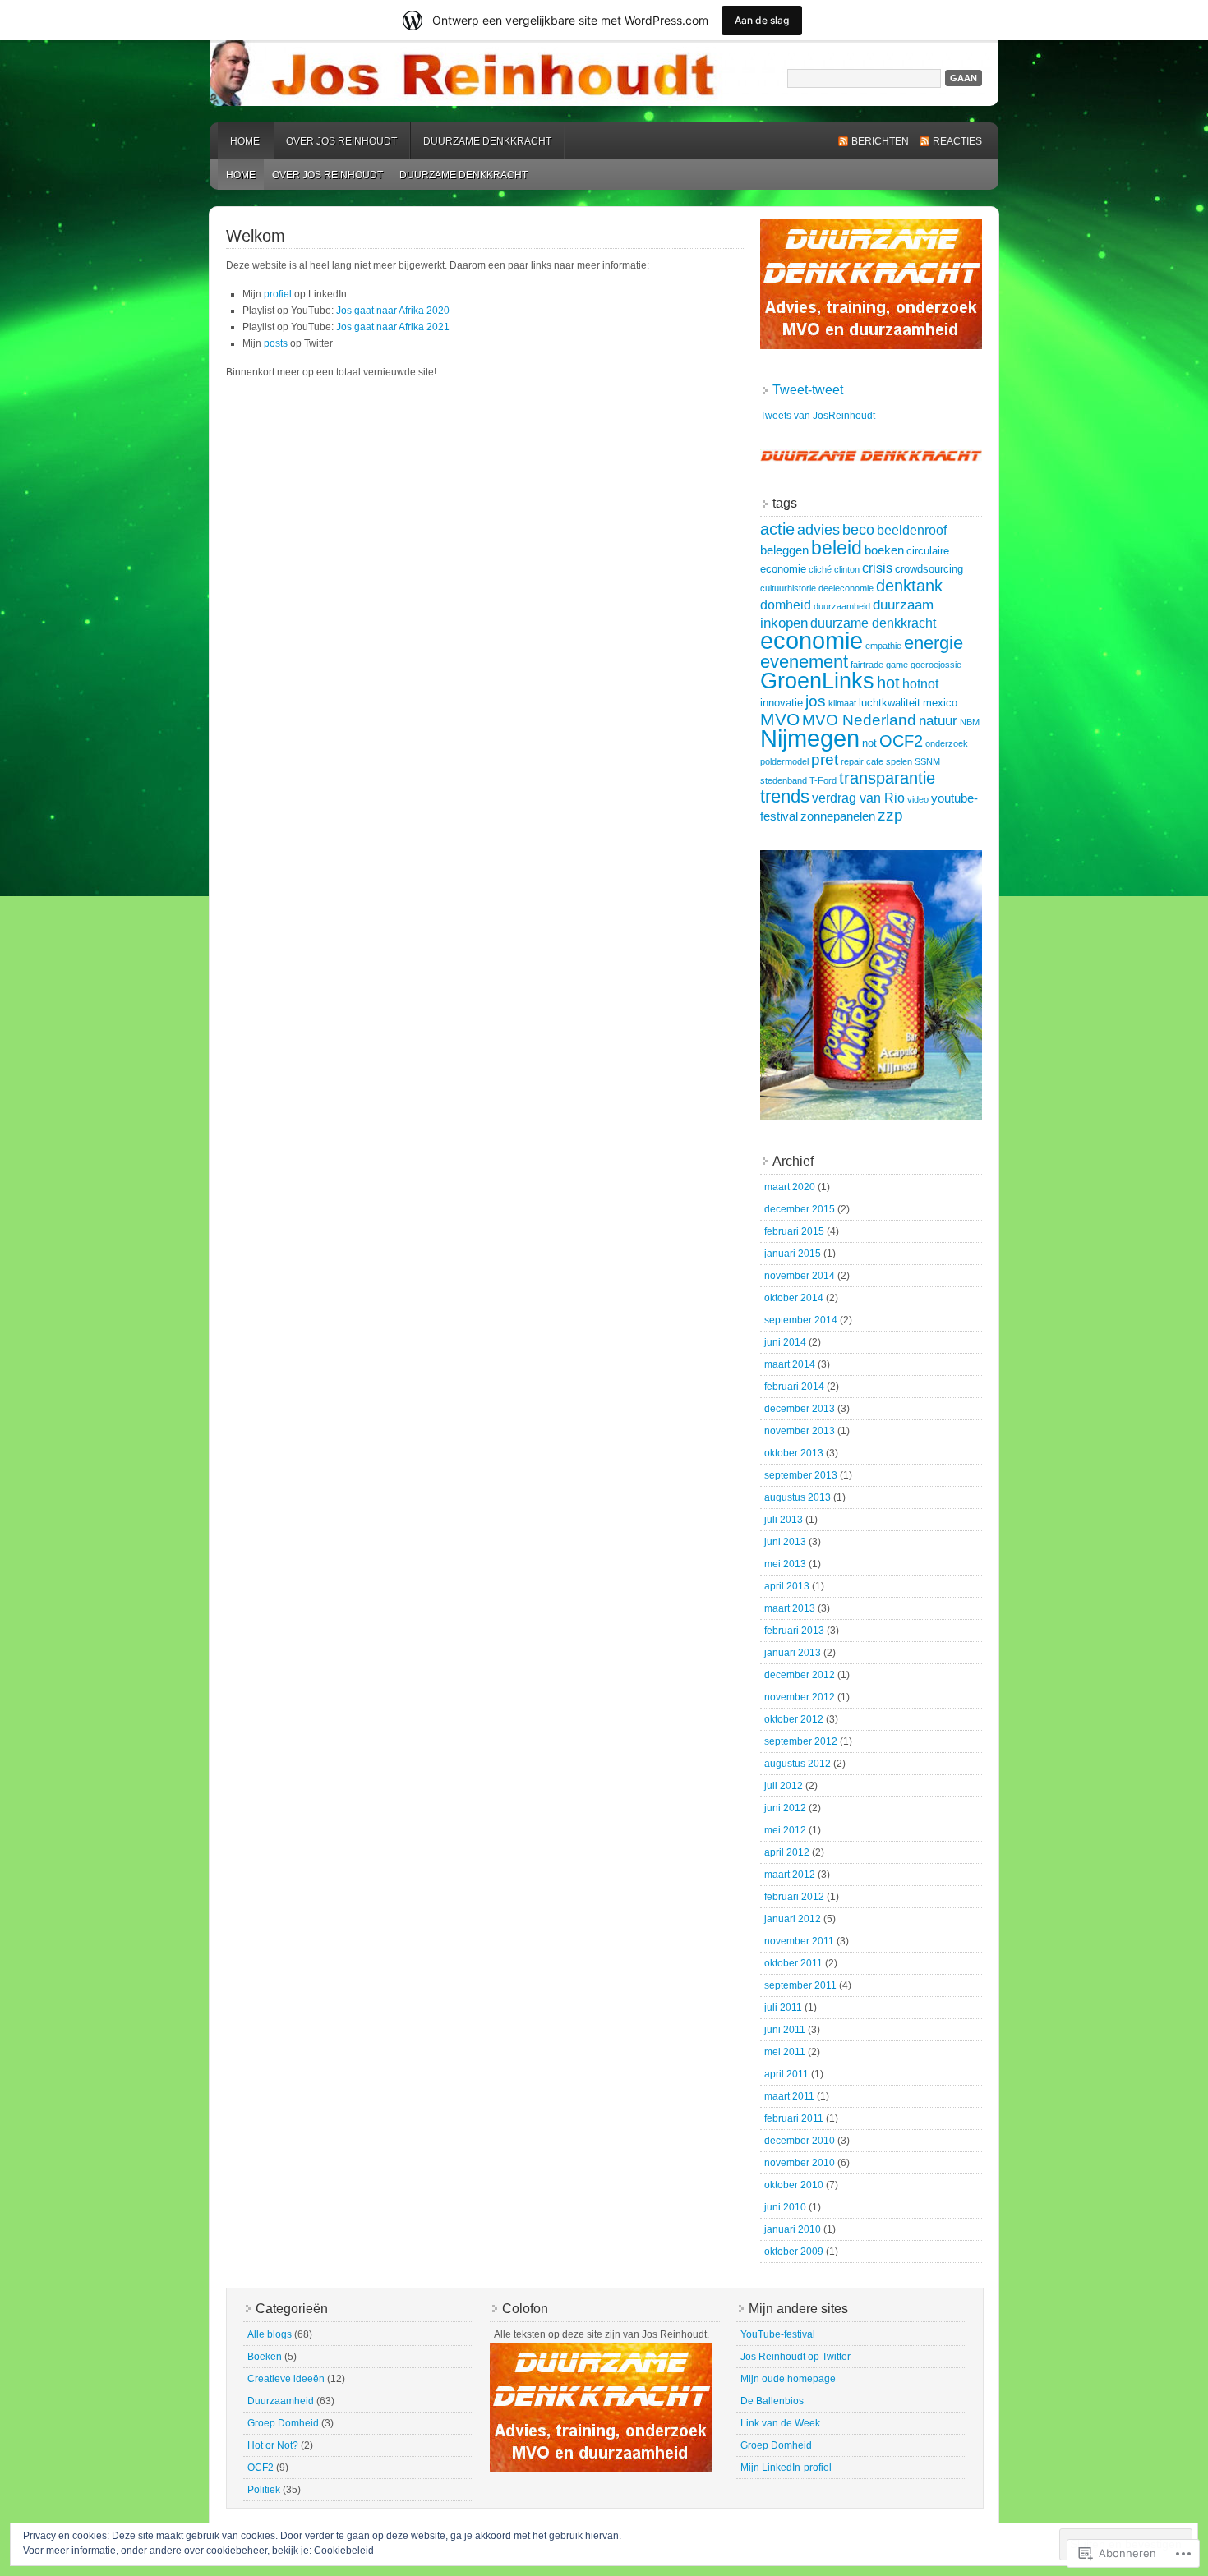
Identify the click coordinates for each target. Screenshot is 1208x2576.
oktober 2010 (794, 2185)
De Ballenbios (772, 2401)
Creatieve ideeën (286, 2379)
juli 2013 (784, 1520)
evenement (804, 662)
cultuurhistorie (788, 588)
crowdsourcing (929, 569)
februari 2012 (794, 1897)
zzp (890, 815)
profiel (278, 294)
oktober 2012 (794, 1719)
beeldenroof (912, 530)
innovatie (782, 703)
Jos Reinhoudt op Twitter (795, 2357)
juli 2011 (783, 2008)
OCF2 (901, 741)
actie (777, 529)
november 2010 (800, 2163)
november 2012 (800, 1697)
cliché (820, 569)
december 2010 (800, 2141)
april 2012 (787, 1852)
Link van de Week (780, 2423)
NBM (970, 722)
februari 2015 (794, 1231)
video (918, 799)
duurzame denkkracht (873, 623)
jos (816, 701)
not (869, 743)
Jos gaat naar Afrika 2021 (393, 327)
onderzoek (947, 743)
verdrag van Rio (858, 798)
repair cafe (862, 761)
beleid (837, 548)
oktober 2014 (794, 1298)
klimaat (842, 703)
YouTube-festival (778, 2334)
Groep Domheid (283, 2423)
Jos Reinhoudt (604, 73)
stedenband (784, 780)
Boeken (265, 2357)
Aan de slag (762, 20)
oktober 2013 (794, 1453)
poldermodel (784, 761)
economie (811, 641)
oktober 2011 (793, 1963)
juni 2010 (785, 2207)
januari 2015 (793, 1253)
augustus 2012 (798, 1764)
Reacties (957, 141)
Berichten (880, 141)
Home (245, 141)
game (897, 665)
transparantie (887, 778)
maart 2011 (789, 2096)
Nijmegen (810, 738)
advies (818, 529)
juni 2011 (785, 2030)
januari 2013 (793, 1653)
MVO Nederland (859, 720)
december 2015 (800, 1209)
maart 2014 (790, 1364)
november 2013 (800, 1431)
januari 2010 (793, 2229)
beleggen (784, 550)
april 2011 (786, 2074)
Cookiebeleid (344, 2551)
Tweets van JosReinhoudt (818, 416)
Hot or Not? (273, 2445)
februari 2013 (794, 1631)
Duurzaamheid (281, 2401)
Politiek (264, 2490)
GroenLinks (817, 681)
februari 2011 (794, 2118)
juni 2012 (785, 1808)
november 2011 (799, 1941)
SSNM (927, 761)
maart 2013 (790, 1608)
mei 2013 (785, 1564)
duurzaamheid (842, 606)
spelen (899, 761)
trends (785, 796)
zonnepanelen (838, 816)
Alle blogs (270, 2334)
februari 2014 (794, 1387)
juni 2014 (785, 1342)
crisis (877, 568)
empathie (883, 646)
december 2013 (800, 1409)
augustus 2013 (798, 1497)
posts (276, 343)
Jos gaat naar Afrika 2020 (393, 310)
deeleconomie (846, 588)
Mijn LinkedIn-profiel (786, 2468)
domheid (786, 605)
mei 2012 (785, 1830)
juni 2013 (785, 1542)
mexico (940, 703)
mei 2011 (785, 2052)
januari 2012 (793, 1919)
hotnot (920, 683)
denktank (909, 586)
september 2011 (800, 1985)
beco (858, 529)
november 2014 (800, 1276)
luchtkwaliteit (890, 703)
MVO (780, 719)
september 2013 (801, 1475)
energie (934, 643)
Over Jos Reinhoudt (341, 141)
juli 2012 (784, 1786)
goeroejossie (936, 665)
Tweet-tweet (808, 390)
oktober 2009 (794, 2252)
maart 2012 (790, 1874)
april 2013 (787, 1586)
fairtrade (867, 665)
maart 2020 (790, 1187)
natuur (938, 720)
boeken (884, 550)
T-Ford (823, 780)
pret (825, 759)
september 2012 (801, 1741)
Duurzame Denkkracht (487, 141)
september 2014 (801, 1320)
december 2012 (800, 1675)
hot (888, 683)
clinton (847, 569)
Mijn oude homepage (788, 2379)
